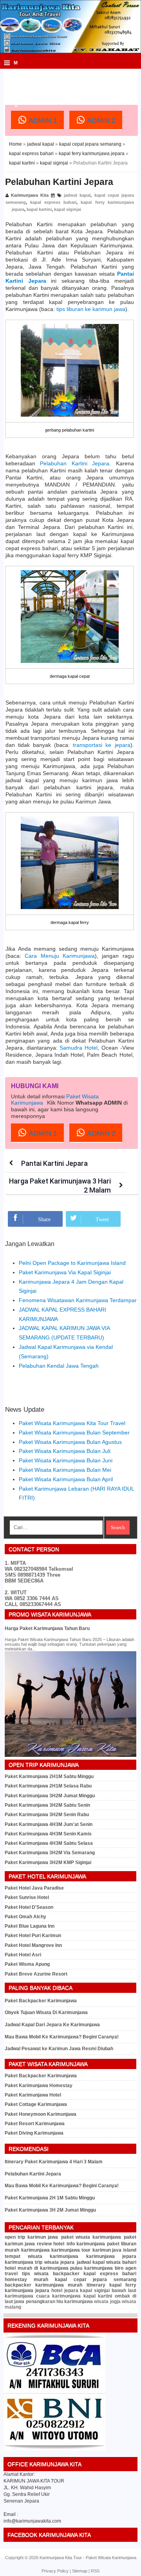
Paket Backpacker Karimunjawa (41, 2001)
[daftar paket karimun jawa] (54, 2449)
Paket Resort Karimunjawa (35, 2124)
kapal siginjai (54, 163)
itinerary (96, 2285)
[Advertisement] (73, 80)
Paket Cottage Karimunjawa (36, 2104)
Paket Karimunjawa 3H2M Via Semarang (50, 1853)
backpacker (66, 2274)
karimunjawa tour (71, 2250)
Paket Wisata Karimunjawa (111, 2558)
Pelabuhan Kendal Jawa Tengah (59, 1366)
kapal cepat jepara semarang (90, 144)
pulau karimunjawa (91, 2268)
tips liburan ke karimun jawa (91, 309)
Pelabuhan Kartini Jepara (59, 182)
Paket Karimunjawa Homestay (39, 2086)
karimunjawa (35, 2250)
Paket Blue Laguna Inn (30, 1926)
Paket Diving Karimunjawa (34, 2133)
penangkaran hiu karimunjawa (60, 2302)
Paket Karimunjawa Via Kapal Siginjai (65, 1272)
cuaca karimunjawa (59, 2296)
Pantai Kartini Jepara (54, 1163)
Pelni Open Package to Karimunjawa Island (72, 1263)
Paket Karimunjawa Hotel (33, 2095)
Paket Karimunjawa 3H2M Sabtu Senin (47, 1805)
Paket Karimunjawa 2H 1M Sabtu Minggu (50, 2198)
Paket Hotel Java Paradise (34, 1888)
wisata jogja (107, 2302)
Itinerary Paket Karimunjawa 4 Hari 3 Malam (54, 2162)
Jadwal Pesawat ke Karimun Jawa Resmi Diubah (59, 2049)
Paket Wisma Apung (27, 1964)
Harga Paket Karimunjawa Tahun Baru (47, 1628)
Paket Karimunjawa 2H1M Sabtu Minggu (49, 1776)
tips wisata (35, 2274)
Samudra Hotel (79, 1048)
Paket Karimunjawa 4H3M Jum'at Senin (49, 1824)
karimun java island (114, 2250)
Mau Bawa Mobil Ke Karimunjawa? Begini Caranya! (62, 2037)
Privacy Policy (55, 2571)
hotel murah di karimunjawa (37, 2268)
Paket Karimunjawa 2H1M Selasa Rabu (48, 1786)
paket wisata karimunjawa (91, 2237)
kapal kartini (22, 163)
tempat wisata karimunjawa (42, 2256)
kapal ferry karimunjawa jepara (92, 154)
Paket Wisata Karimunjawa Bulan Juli (65, 1451)
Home (15, 144)
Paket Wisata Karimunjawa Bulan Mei (65, 1470)
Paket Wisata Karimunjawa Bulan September (74, 1433)
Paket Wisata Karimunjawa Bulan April (66, 1479)
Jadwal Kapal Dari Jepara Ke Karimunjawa (52, 2025)
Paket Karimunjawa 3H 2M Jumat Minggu (50, 2210)
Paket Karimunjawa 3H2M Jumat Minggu (50, 1796)
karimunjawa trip (23, 2262)
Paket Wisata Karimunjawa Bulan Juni (66, 1460)
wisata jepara (59, 2262)
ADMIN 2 (100, 121)
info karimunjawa (86, 2244)
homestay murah (26, 2280)
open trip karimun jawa (31, 2237)
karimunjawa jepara (111, 2256)
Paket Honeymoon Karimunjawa (41, 2114)
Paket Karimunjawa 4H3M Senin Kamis (48, 1834)
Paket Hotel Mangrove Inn (33, 1945)
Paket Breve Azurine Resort (36, 1974)
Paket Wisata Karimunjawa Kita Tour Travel (72, 1423)
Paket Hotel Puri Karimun (33, 1936)
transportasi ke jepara (101, 745)
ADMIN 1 (42, 121)
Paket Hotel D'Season (29, 1907)
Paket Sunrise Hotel (27, 1897)
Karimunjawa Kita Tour (61, 2558)
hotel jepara (65, 2291)
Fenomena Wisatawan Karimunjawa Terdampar (78, 1300)
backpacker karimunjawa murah (43, 2285)
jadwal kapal (41, 144)
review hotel (51, 2244)
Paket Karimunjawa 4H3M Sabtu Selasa (49, 1843)
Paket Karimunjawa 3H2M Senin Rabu (47, 1815)
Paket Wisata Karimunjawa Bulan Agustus (70, 1442)
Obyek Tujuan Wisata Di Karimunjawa (46, 2012)
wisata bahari (121, 2262)
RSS (95, 2571)
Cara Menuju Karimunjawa (60, 956)
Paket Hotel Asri (23, 1955)
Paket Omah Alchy (25, 1917)
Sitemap (80, 2571)
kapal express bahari (31, 154)
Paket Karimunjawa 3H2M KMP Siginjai (48, 1862)
